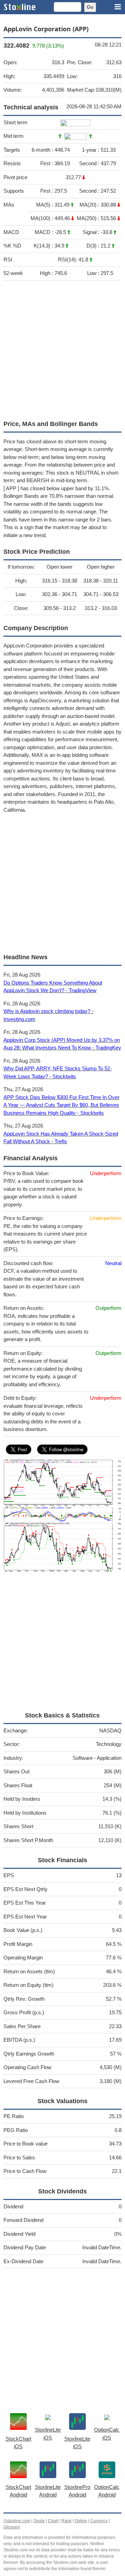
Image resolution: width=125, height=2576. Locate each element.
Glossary (12, 2527)
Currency (99, 2521)
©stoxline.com (17, 2521)
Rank (66, 2521)
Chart (53, 2521)
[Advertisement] (62, 349)
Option (81, 2521)
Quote (39, 2521)
